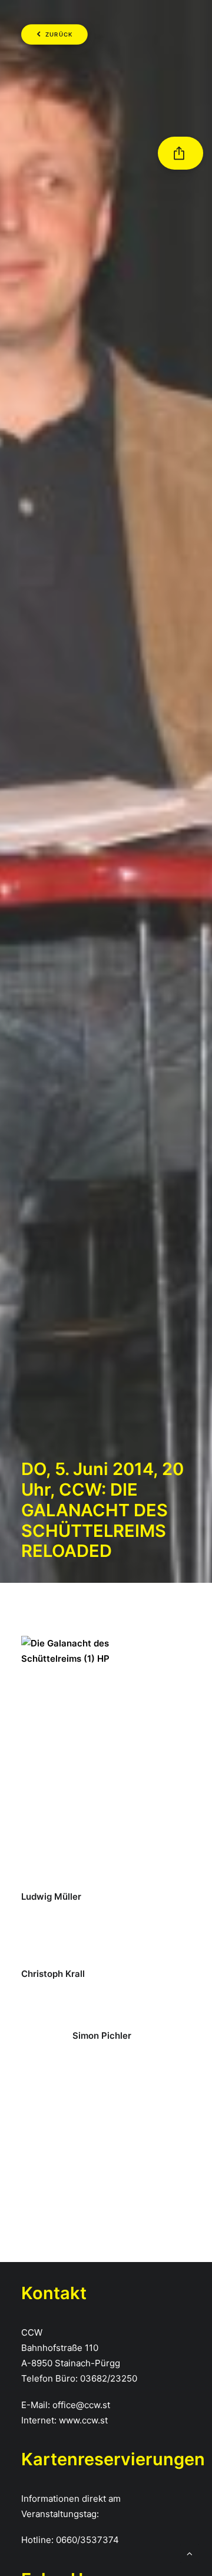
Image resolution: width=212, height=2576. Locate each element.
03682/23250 (109, 2378)
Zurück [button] (59, 35)
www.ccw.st (83, 2420)
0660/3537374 (87, 2540)
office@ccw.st (81, 2405)
